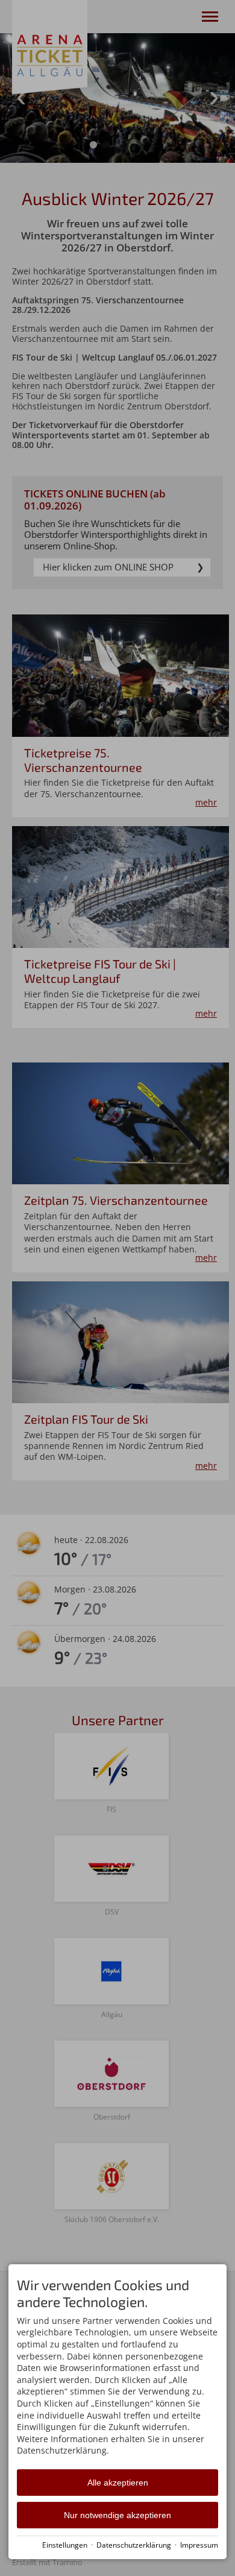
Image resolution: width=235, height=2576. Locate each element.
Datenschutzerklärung (134, 2545)
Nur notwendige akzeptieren (117, 2515)
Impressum (199, 2545)
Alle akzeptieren (118, 2483)
